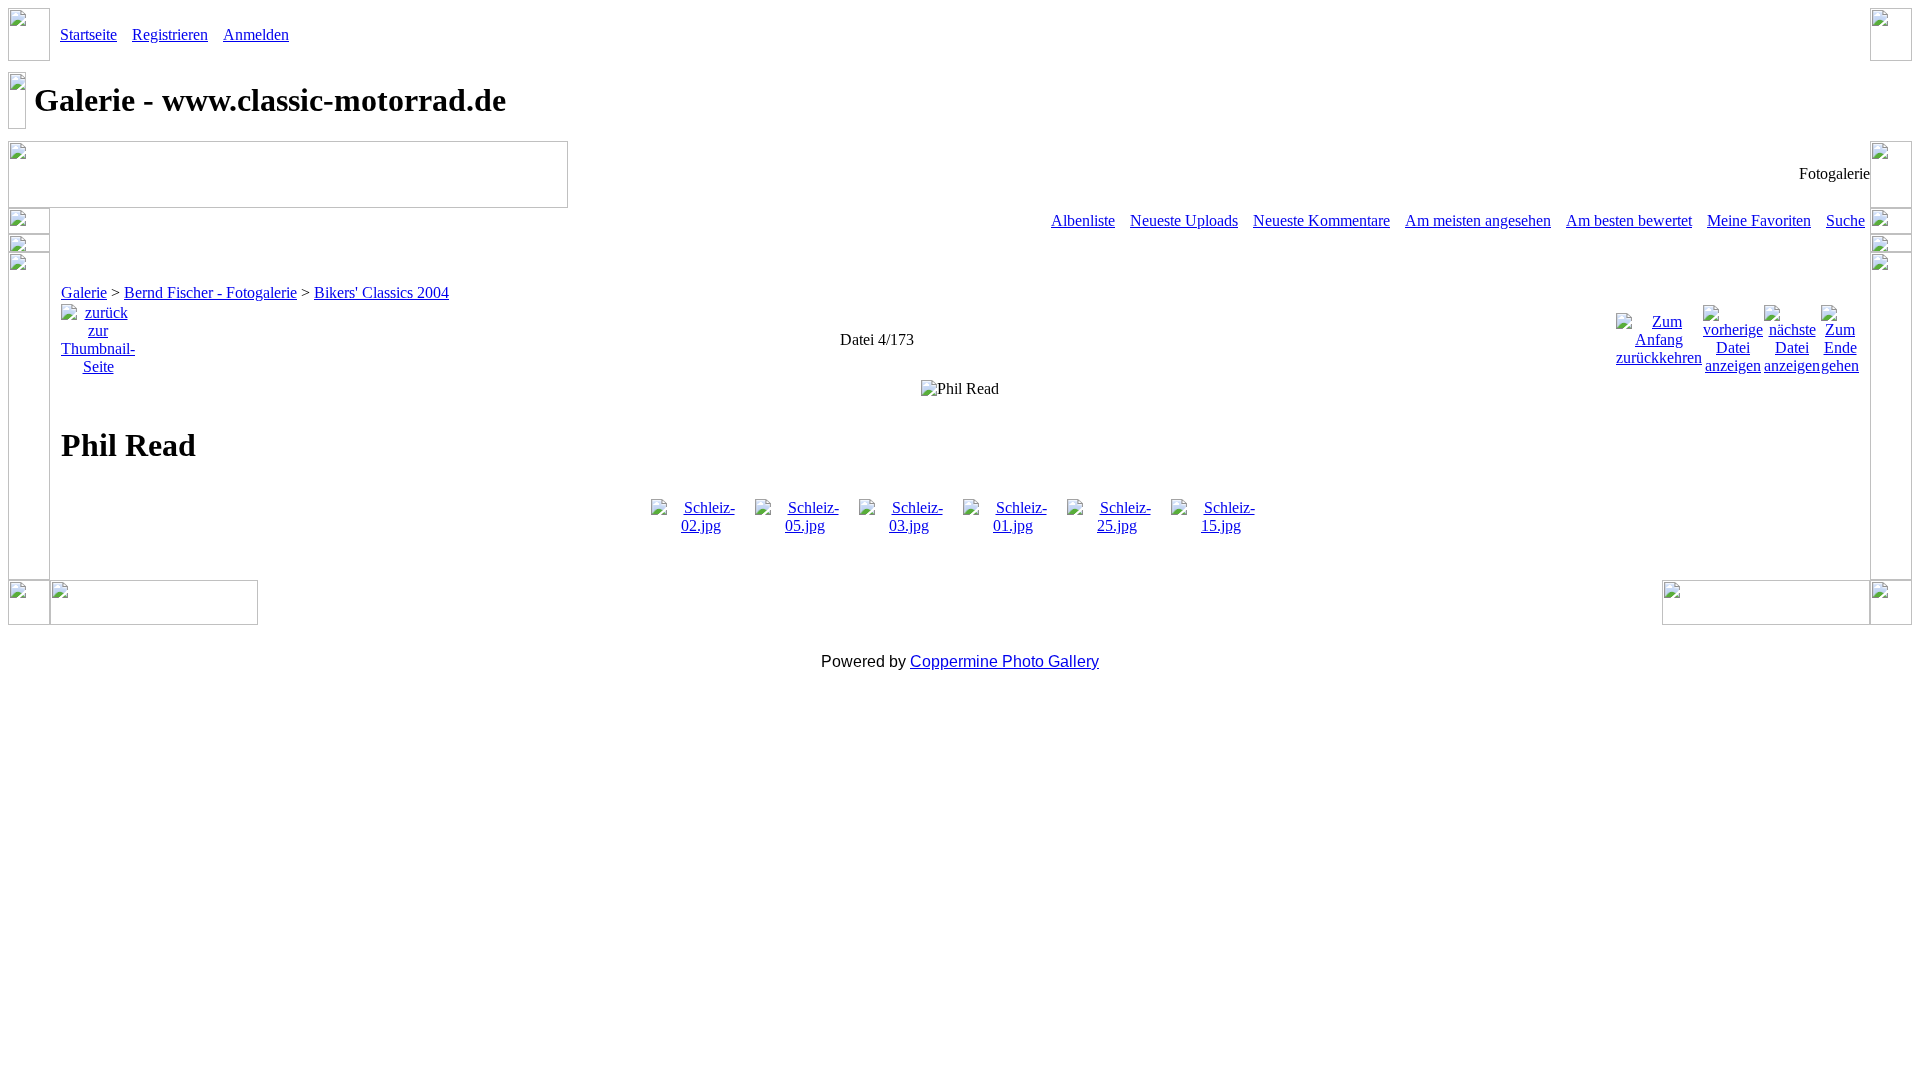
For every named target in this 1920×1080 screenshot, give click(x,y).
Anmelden (256, 34)
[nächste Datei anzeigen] (1792, 334)
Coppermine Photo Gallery (1004, 661)
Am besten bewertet (1629, 220)
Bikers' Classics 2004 (381, 292)
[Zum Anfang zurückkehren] (1659, 334)
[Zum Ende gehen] (1840, 334)
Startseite (88, 34)
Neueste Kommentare (1321, 220)
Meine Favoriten (1759, 220)
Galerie (84, 292)
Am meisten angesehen (1478, 220)
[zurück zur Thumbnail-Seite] (98, 334)
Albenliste (1083, 220)
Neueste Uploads (1184, 220)
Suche (1845, 220)
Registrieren (170, 34)
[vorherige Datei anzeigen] (1733, 334)
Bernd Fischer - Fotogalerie (210, 292)
